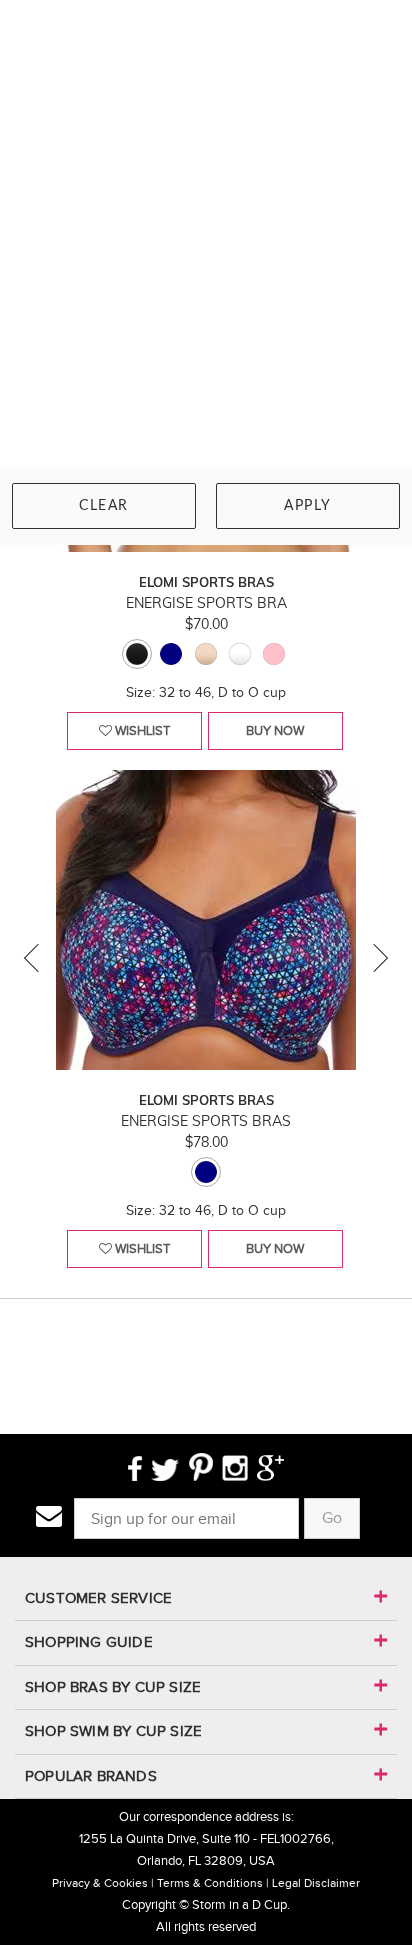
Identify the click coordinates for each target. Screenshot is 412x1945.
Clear (104, 506)
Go (332, 1517)
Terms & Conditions (210, 1883)
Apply (308, 506)
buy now (275, 730)
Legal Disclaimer (316, 1883)
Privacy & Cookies (100, 1883)
